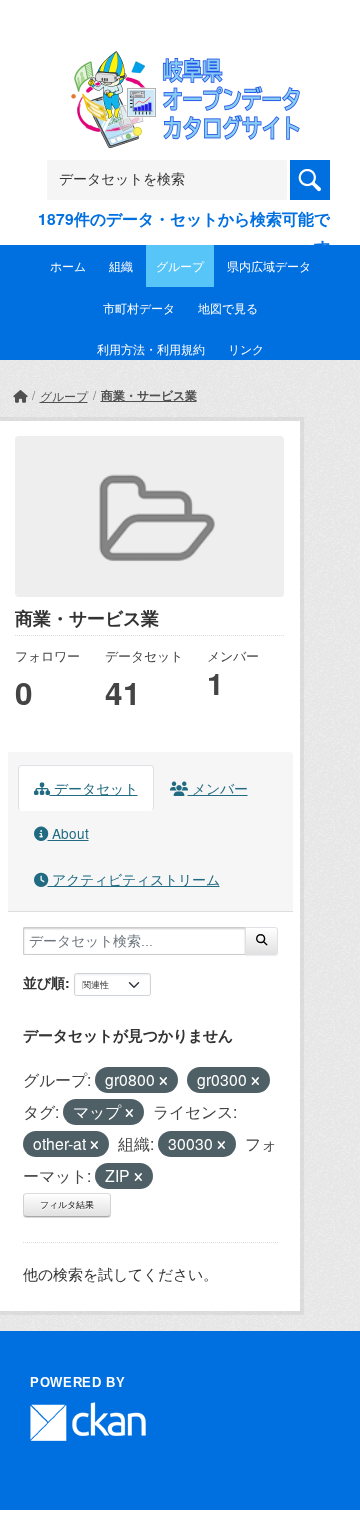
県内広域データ (269, 265)
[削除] (163, 1081)
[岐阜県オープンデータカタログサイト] (180, 63)
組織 (121, 265)
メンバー (218, 788)
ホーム (68, 265)
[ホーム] (20, 395)
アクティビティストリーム (134, 879)
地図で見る (228, 307)
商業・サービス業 (149, 395)
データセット (94, 788)
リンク (246, 348)
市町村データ (139, 307)
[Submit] (261, 941)
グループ (180, 265)
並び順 (44, 982)
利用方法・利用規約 (151, 348)
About (68, 833)
